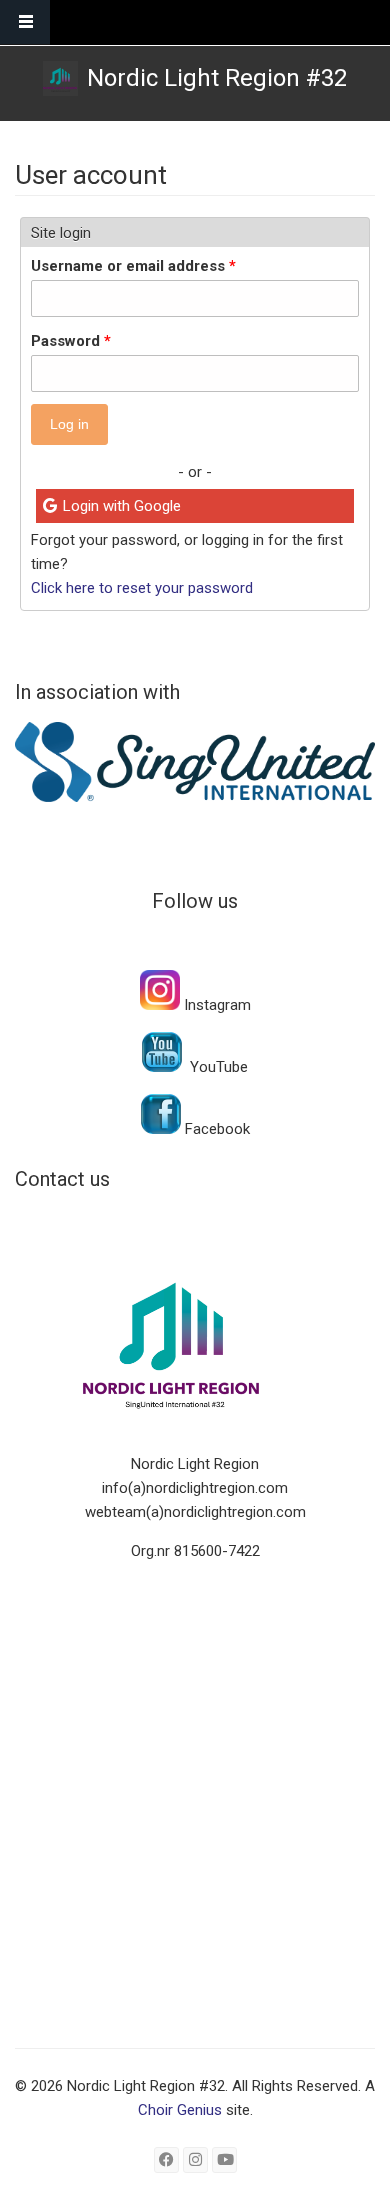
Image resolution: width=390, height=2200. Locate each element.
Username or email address (133, 266)
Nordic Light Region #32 (217, 78)
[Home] (60, 78)
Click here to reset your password (142, 588)
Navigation (25, 22)
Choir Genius (180, 2110)
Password (71, 341)
